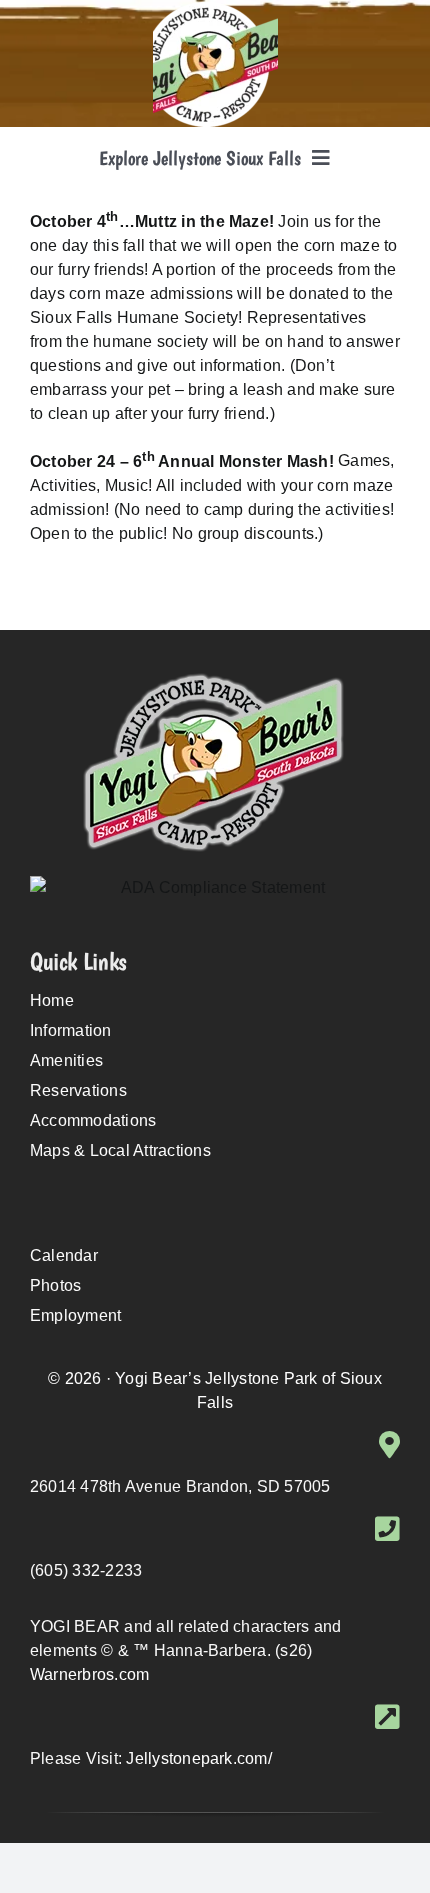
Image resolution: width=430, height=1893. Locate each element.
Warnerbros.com (89, 1674)
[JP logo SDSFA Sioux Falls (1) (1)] (215, 9)
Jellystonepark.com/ (199, 1758)
